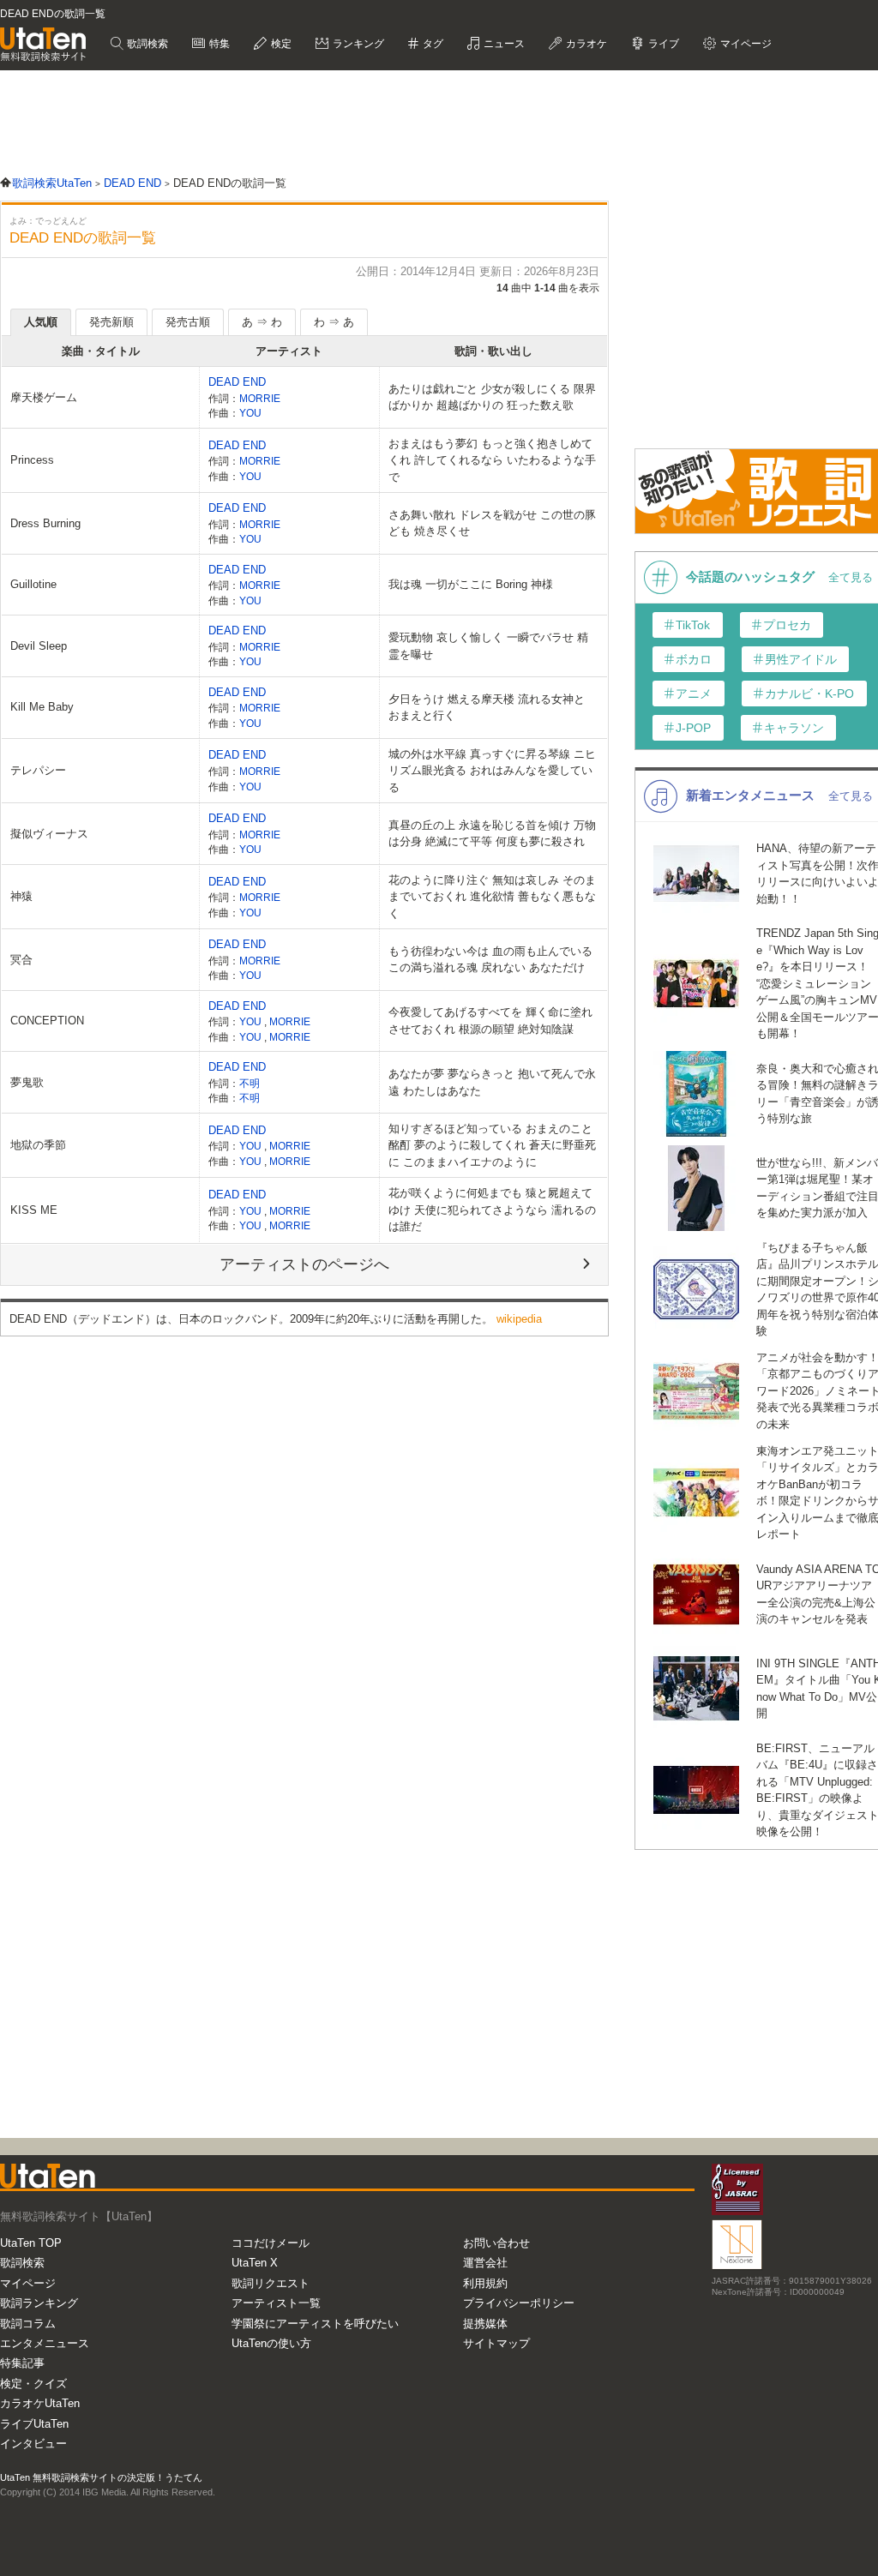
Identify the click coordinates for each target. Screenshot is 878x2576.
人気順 (41, 322)
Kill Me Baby (42, 707)
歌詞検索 (146, 44)
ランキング (357, 44)
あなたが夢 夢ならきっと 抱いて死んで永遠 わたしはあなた (492, 1082)
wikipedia (519, 1319)
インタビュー (33, 2444)
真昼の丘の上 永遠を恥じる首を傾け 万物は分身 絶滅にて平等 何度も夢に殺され (492, 834)
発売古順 (188, 322)
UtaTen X (255, 2263)
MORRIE (260, 398)
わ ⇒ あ (334, 322)
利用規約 (485, 2283)
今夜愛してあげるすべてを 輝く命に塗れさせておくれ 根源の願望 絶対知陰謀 (490, 1021)
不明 (250, 1083)
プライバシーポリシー (519, 2303)
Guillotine (33, 584)
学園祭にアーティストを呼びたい (315, 2324)
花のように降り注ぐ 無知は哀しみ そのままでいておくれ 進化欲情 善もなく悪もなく (492, 897)
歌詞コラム (28, 2324)
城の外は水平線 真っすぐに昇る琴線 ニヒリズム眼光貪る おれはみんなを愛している (492, 771)
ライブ (662, 44)
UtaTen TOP (31, 2243)
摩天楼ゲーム (44, 397)
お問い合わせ (496, 2243)
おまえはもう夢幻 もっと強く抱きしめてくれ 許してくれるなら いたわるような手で (492, 460)
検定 (280, 44)
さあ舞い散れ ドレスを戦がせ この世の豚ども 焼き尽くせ (492, 523)
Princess (32, 460)
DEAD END (237, 382)
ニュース (503, 44)
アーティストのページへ (304, 1264)
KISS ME (34, 1210)
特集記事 (22, 2363)
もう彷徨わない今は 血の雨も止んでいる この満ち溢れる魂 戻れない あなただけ (490, 960)
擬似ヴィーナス (49, 834)
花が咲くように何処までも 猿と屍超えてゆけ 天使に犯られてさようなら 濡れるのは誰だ (492, 1210)
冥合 (21, 960)
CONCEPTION (47, 1021)
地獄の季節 (38, 1145)
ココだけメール (271, 2243)
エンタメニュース (45, 2343)
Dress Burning (45, 523)
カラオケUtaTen (40, 2403)
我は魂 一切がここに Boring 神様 (471, 584)
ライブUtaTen (34, 2424)
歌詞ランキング (39, 2303)
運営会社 (485, 2263)
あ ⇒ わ (262, 322)
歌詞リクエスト (271, 2283)
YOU (250, 413)
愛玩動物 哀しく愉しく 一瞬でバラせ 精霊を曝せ (488, 646)
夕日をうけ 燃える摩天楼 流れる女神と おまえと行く (487, 708)
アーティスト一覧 (276, 2303)
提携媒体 (485, 2324)
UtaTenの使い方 (271, 2343)
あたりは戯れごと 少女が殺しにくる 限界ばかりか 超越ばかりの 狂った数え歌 (492, 397)
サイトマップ (496, 2343)
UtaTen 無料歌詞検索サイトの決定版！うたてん (101, 2477)
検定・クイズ (33, 2384)
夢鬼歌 (27, 1082)
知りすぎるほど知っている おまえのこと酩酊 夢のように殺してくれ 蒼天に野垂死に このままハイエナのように (492, 1145)
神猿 (21, 896)
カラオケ (585, 44)
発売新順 (111, 322)
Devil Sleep (39, 646)
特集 (218, 44)
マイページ (28, 2283)
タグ (432, 44)
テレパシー (38, 770)
